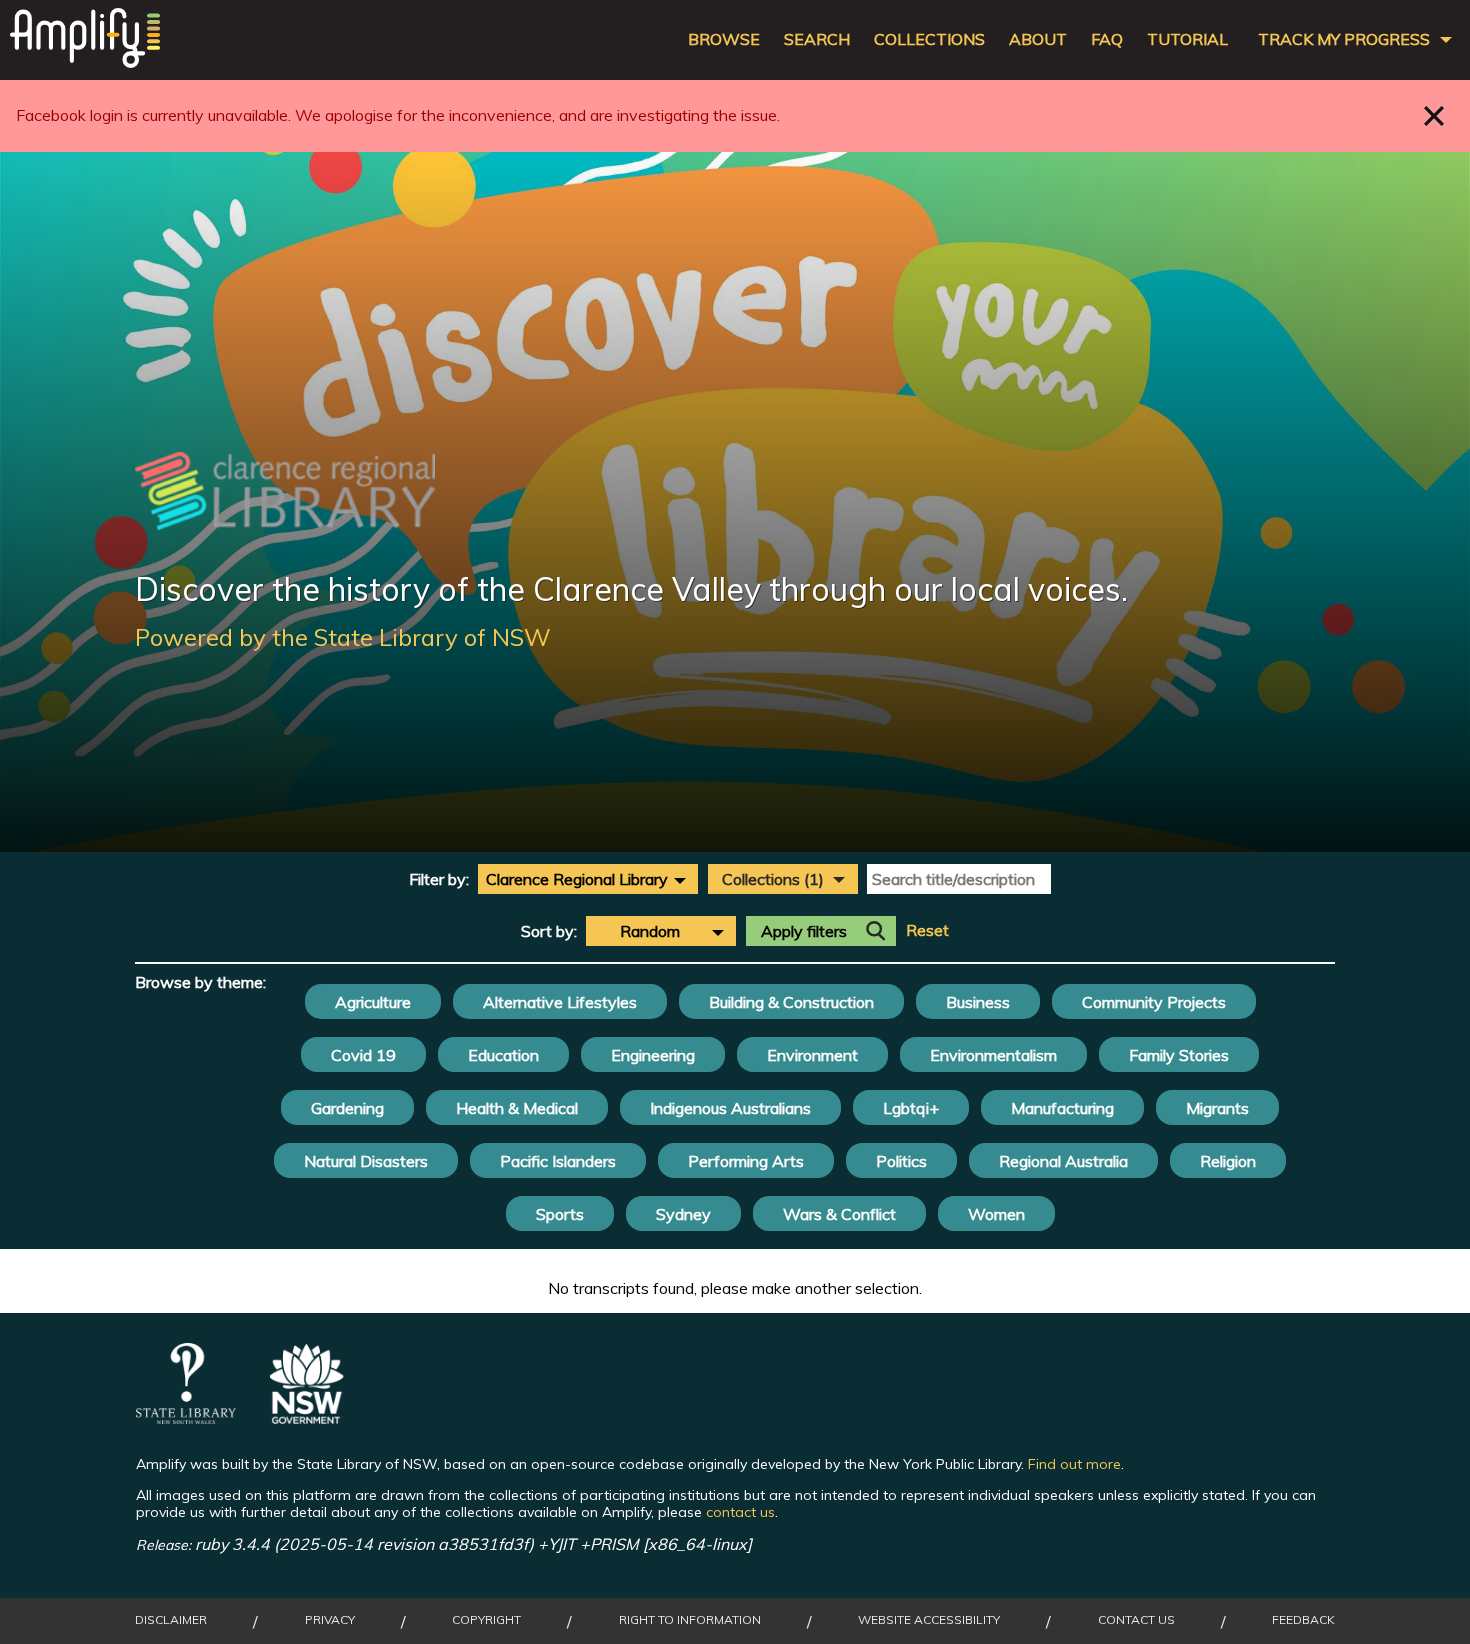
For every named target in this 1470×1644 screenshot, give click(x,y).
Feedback (1303, 1620)
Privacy (330, 1620)
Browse (724, 39)
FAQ (1107, 39)
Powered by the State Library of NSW (343, 637)
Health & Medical (517, 1108)
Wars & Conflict (839, 1214)
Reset (927, 930)
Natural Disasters (366, 1161)
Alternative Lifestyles (560, 1002)
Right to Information (690, 1620)
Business (978, 1002)
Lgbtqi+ (911, 1108)
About (1038, 39)
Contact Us (1136, 1620)
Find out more (1074, 1464)
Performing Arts (746, 1161)
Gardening (347, 1108)
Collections (929, 39)
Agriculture (373, 1002)
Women (996, 1214)
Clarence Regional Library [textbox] (577, 879)
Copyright (486, 1620)
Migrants (1217, 1108)
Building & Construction (791, 1002)
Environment (812, 1055)
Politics (901, 1161)
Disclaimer (171, 1620)
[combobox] (588, 879)
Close (1434, 115)
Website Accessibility (929, 1620)
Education (503, 1055)
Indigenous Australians (730, 1108)
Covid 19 (363, 1055)
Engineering (653, 1055)
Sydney (683, 1214)
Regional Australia (1063, 1161)
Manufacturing (1062, 1108)
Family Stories (1179, 1055)
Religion (1228, 1161)
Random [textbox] (650, 931)
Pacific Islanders (558, 1161)
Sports (560, 1214)
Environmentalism (993, 1055)
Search (817, 39)
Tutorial (1187, 39)
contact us (740, 1512)
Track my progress (1344, 39)
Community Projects (1154, 1002)
